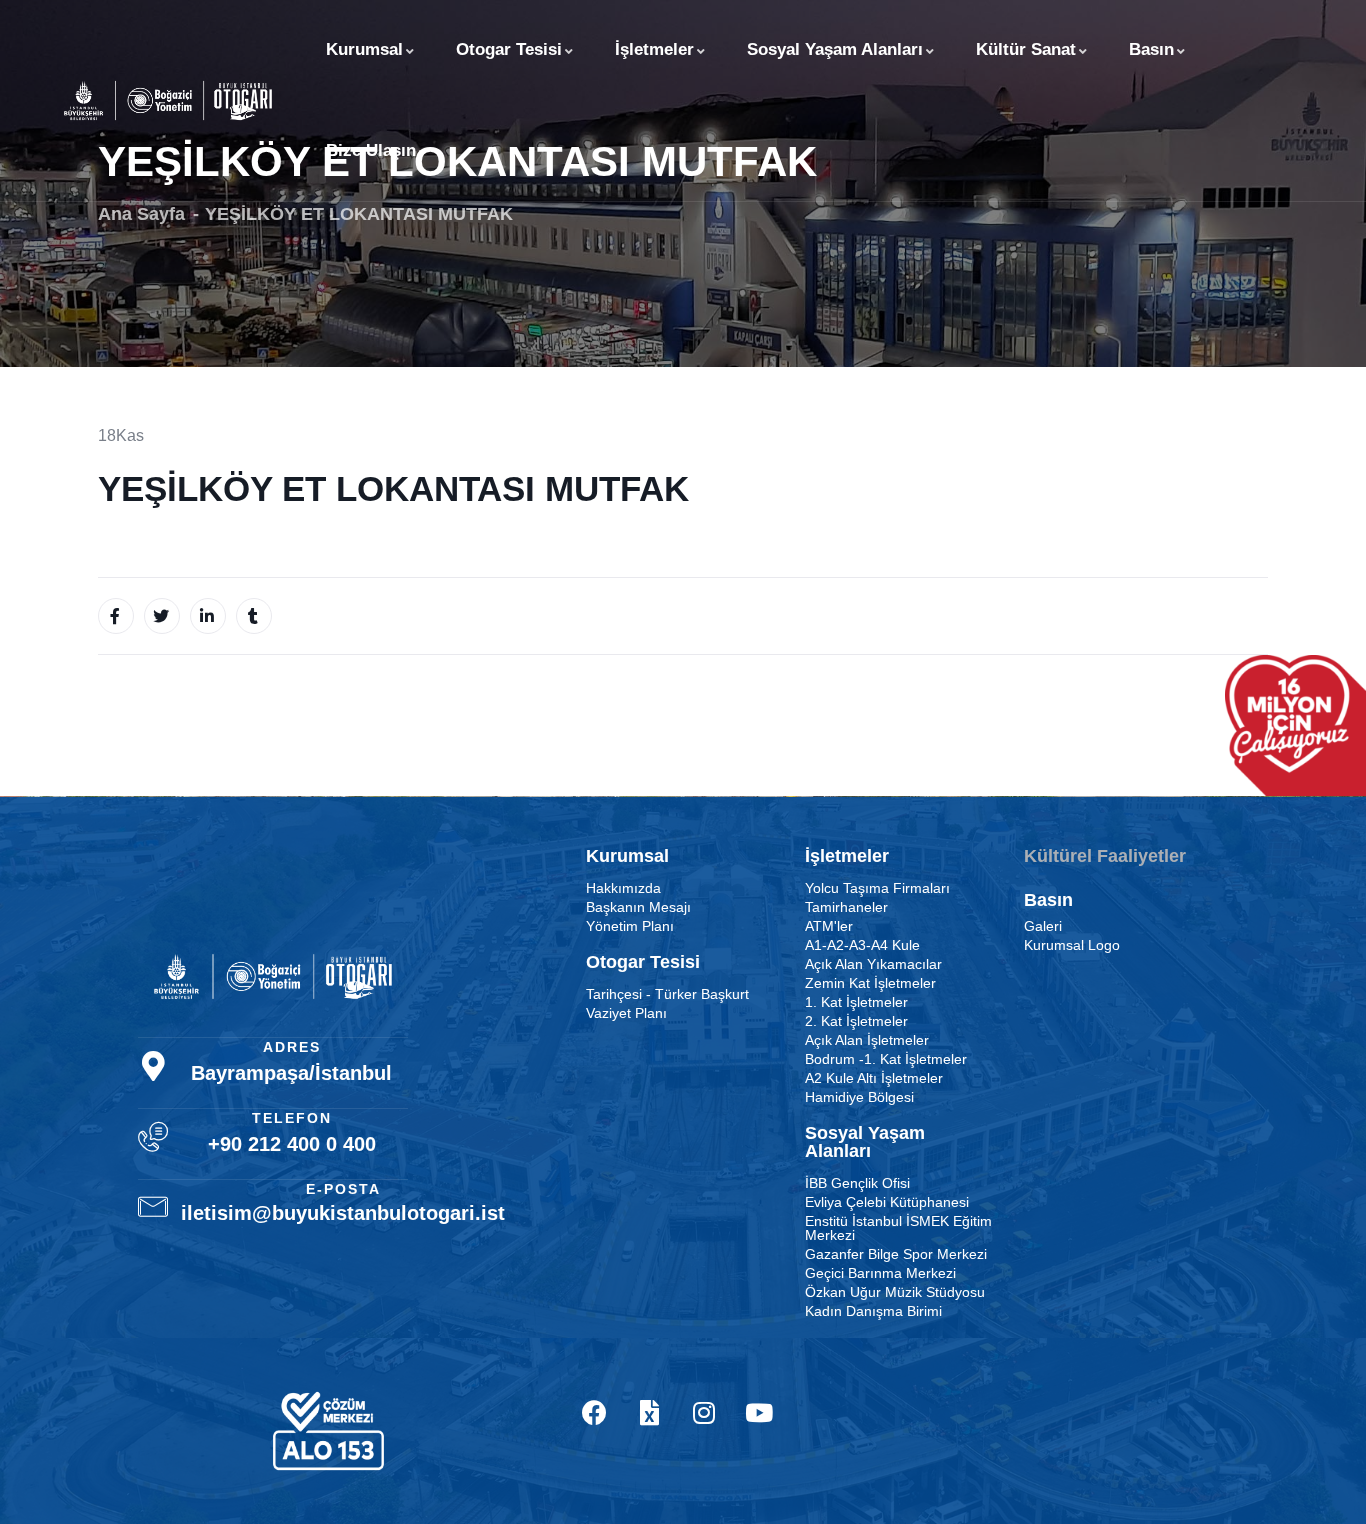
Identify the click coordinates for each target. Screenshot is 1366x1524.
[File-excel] (649, 1413)
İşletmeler (654, 49)
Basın (1151, 49)
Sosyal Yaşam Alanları (835, 49)
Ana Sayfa (141, 214)
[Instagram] (704, 1413)
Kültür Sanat (1026, 49)
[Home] (168, 100)
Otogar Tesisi (509, 49)
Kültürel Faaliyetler (1105, 856)
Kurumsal (364, 49)
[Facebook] (594, 1413)
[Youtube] (759, 1413)
